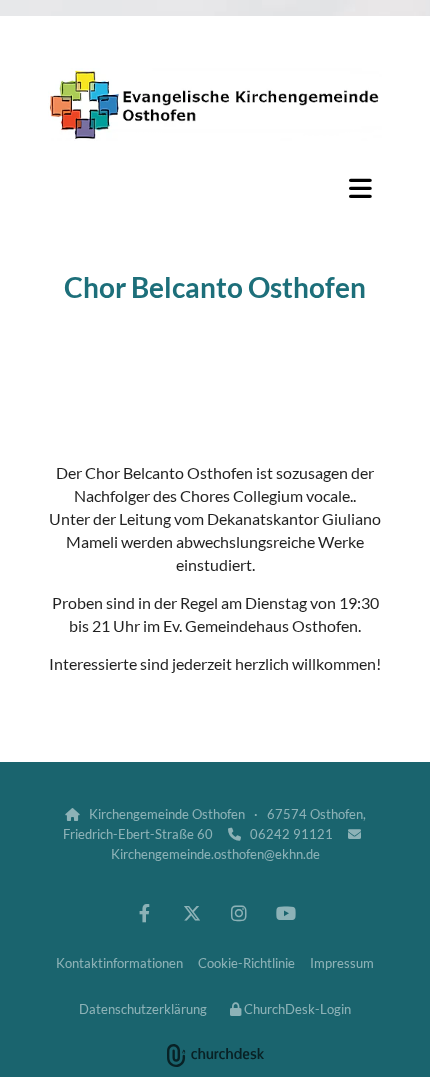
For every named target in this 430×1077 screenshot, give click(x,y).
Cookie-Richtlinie (246, 963)
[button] (215, 188)
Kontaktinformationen (119, 963)
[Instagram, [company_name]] (238, 913)
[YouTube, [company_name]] (285, 913)
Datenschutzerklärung (143, 1009)
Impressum (342, 963)
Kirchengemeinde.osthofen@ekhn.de (215, 854)
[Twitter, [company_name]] (191, 913)
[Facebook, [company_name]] (144, 913)
